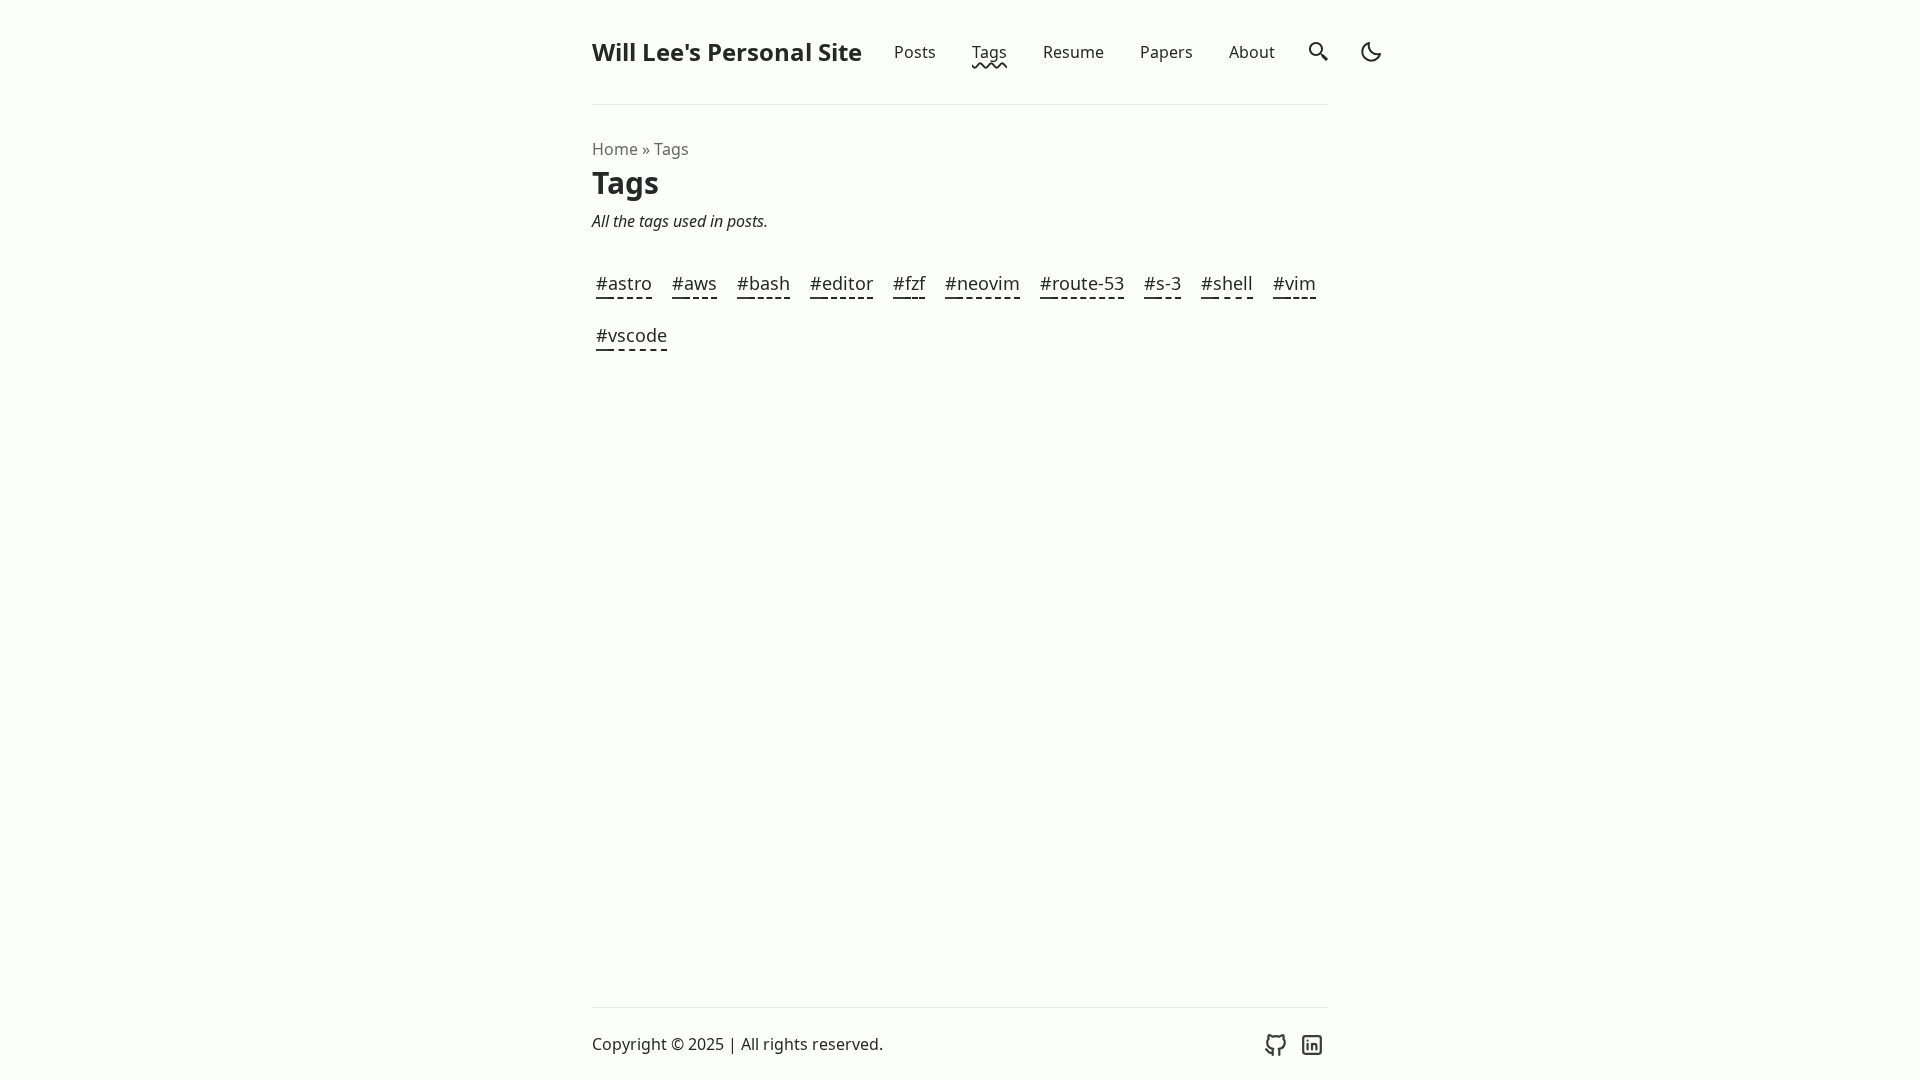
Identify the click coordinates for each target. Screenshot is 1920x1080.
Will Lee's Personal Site (727, 51)
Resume (1073, 52)
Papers (1166, 52)
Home (615, 149)
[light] (1371, 52)
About (1252, 52)
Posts (915, 52)
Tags (989, 52)
